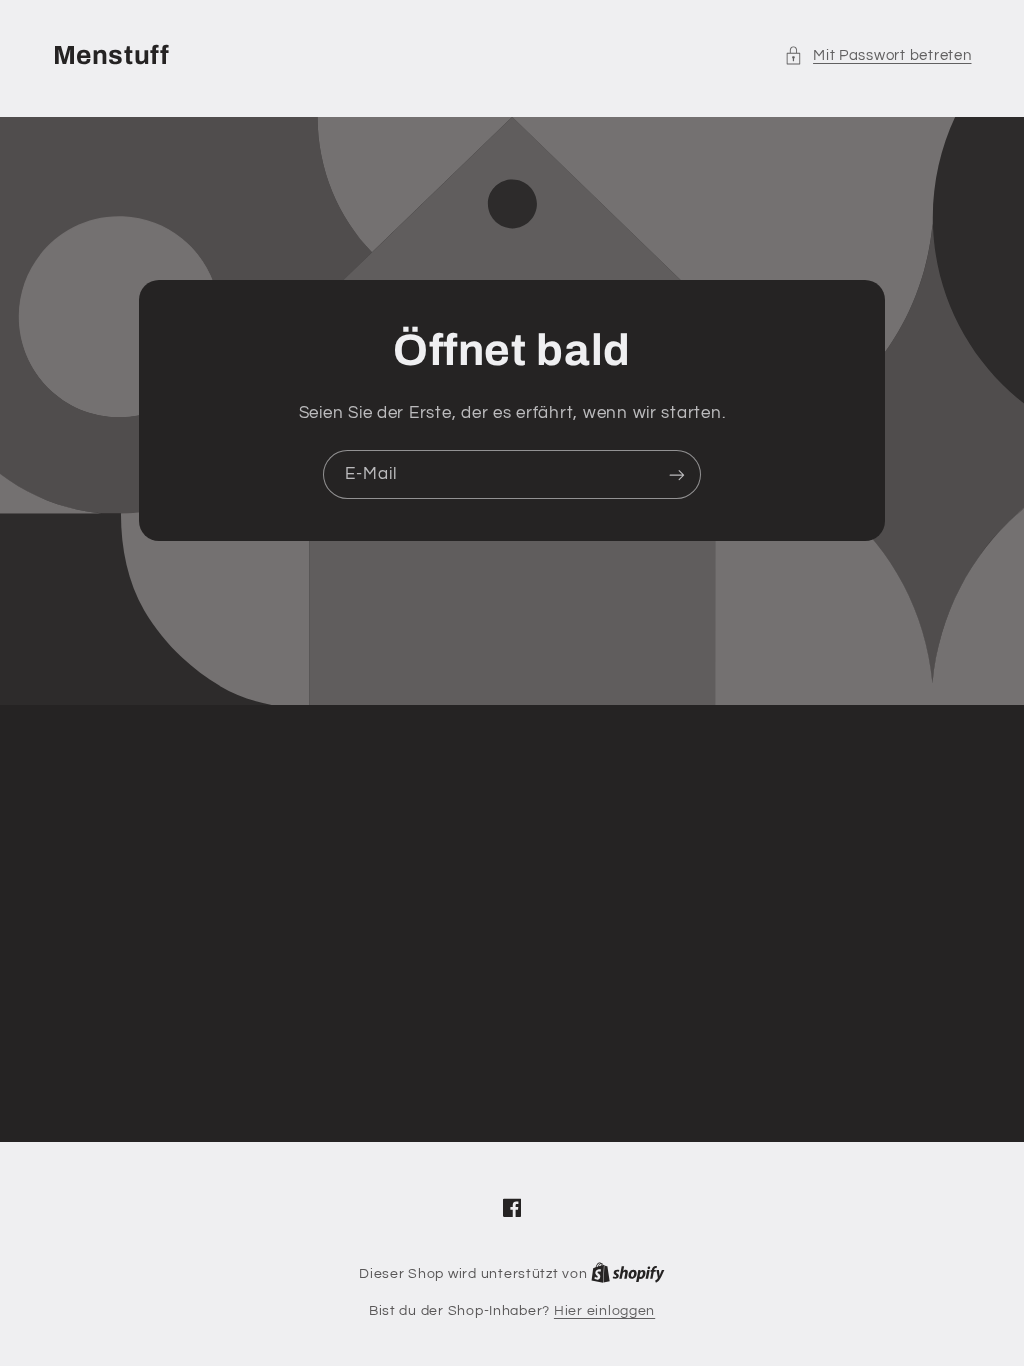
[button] (878, 56)
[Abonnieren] (677, 474)
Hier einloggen (604, 1311)
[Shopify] (628, 1274)
